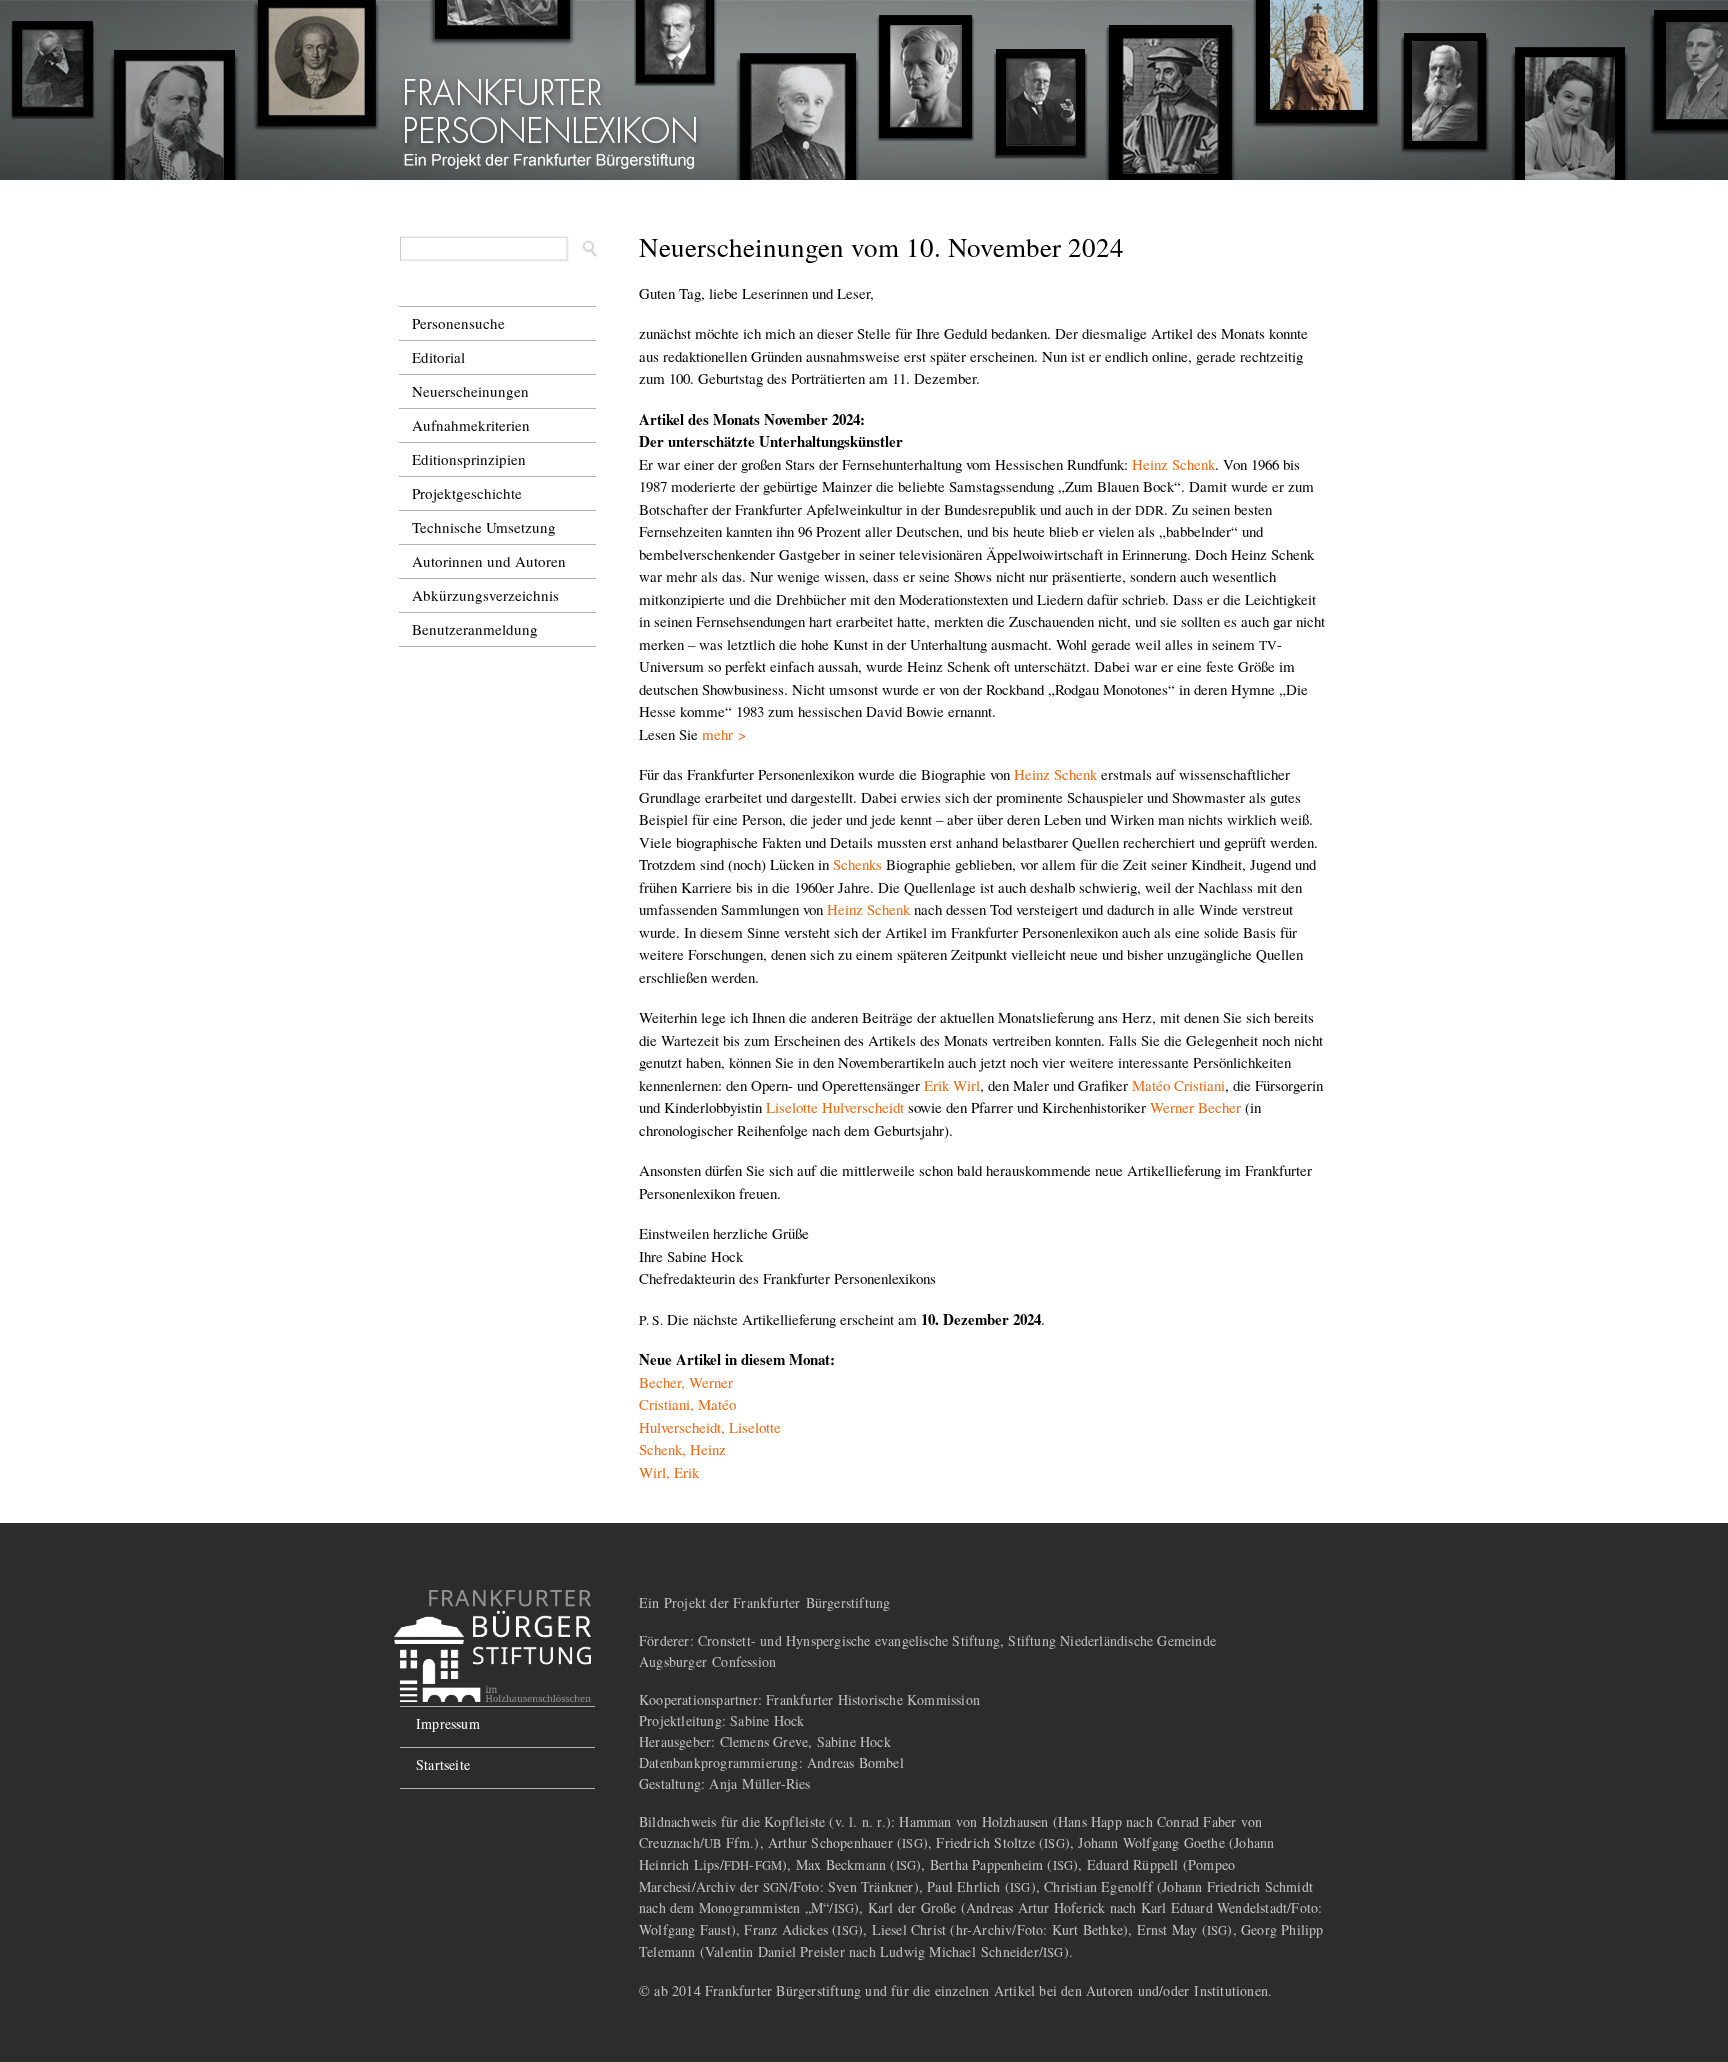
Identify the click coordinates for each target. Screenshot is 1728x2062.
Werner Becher (1195, 1107)
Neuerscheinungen (470, 391)
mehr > (724, 734)
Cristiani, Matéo (687, 1404)
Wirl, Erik (669, 1472)
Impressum (448, 1723)
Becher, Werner (686, 1382)
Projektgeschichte (467, 493)
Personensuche (458, 323)
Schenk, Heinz (682, 1449)
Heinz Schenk (1173, 464)
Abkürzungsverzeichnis (485, 595)
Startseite (443, 1764)
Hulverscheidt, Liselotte (710, 1427)
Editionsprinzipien (469, 459)
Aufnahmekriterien (471, 425)
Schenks (857, 864)
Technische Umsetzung (484, 527)
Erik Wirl (952, 1085)
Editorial (438, 357)
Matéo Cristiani (1178, 1085)
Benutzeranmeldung (475, 629)
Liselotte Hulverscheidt (835, 1107)
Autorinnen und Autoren (489, 561)
